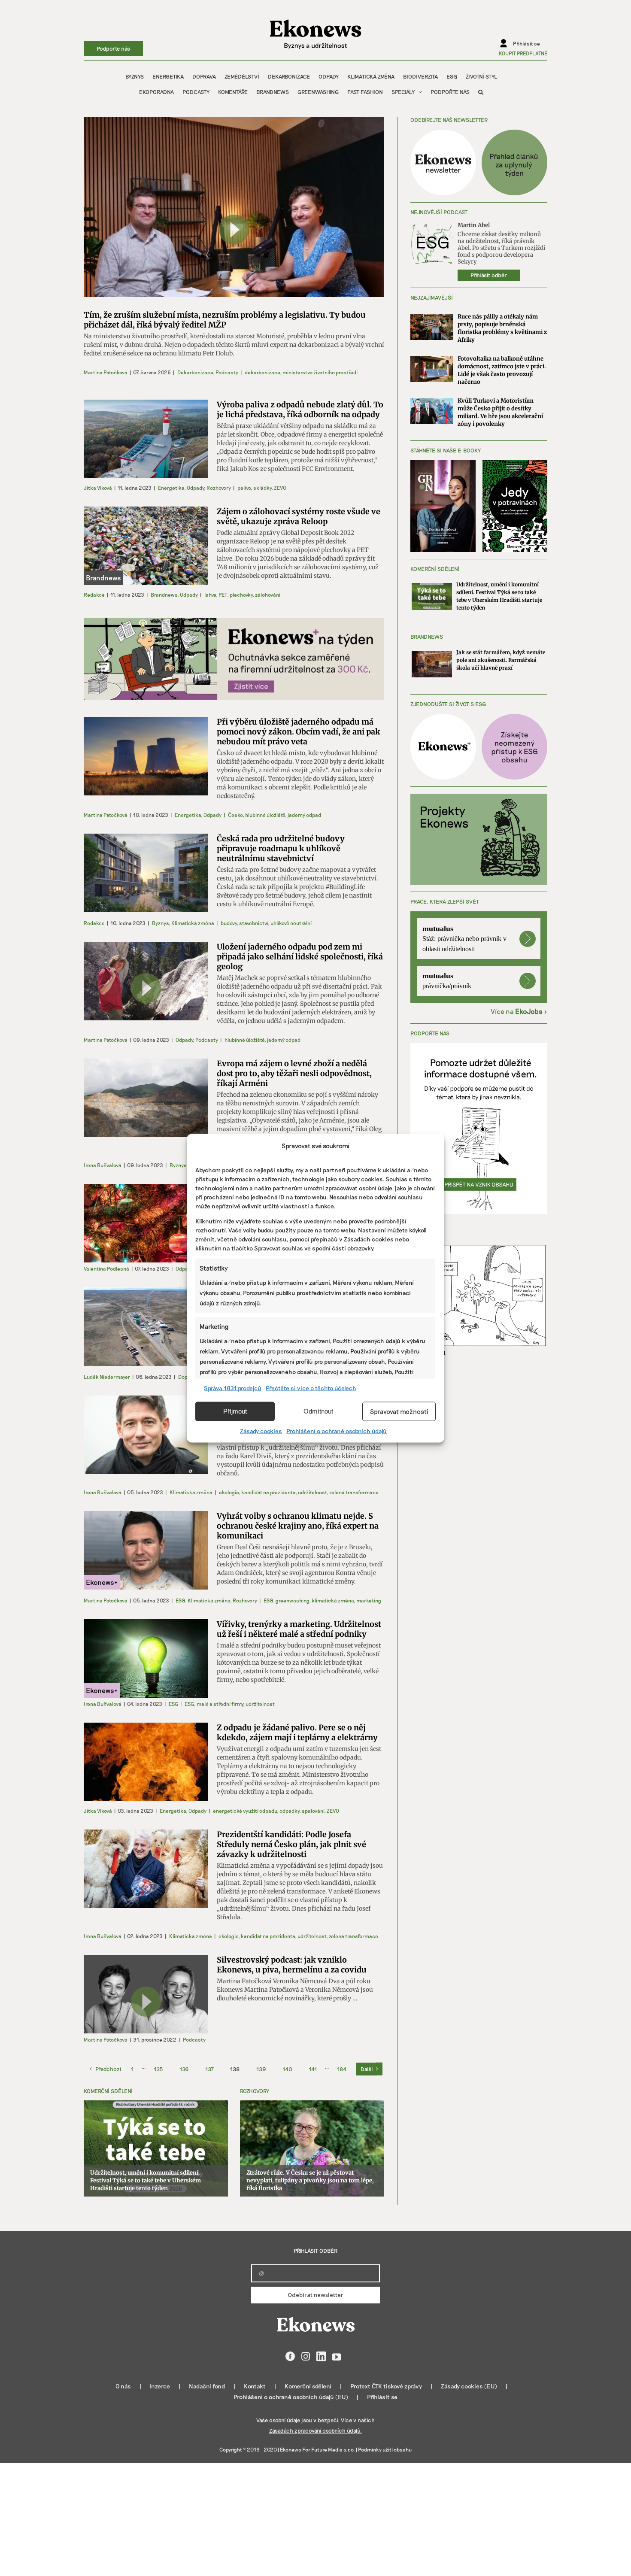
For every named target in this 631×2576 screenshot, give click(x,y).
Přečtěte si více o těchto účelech (311, 1388)
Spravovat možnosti (399, 1411)
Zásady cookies (261, 1431)
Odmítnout (318, 1411)
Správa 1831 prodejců (233, 1388)
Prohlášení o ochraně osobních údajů (337, 1431)
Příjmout (235, 1411)
